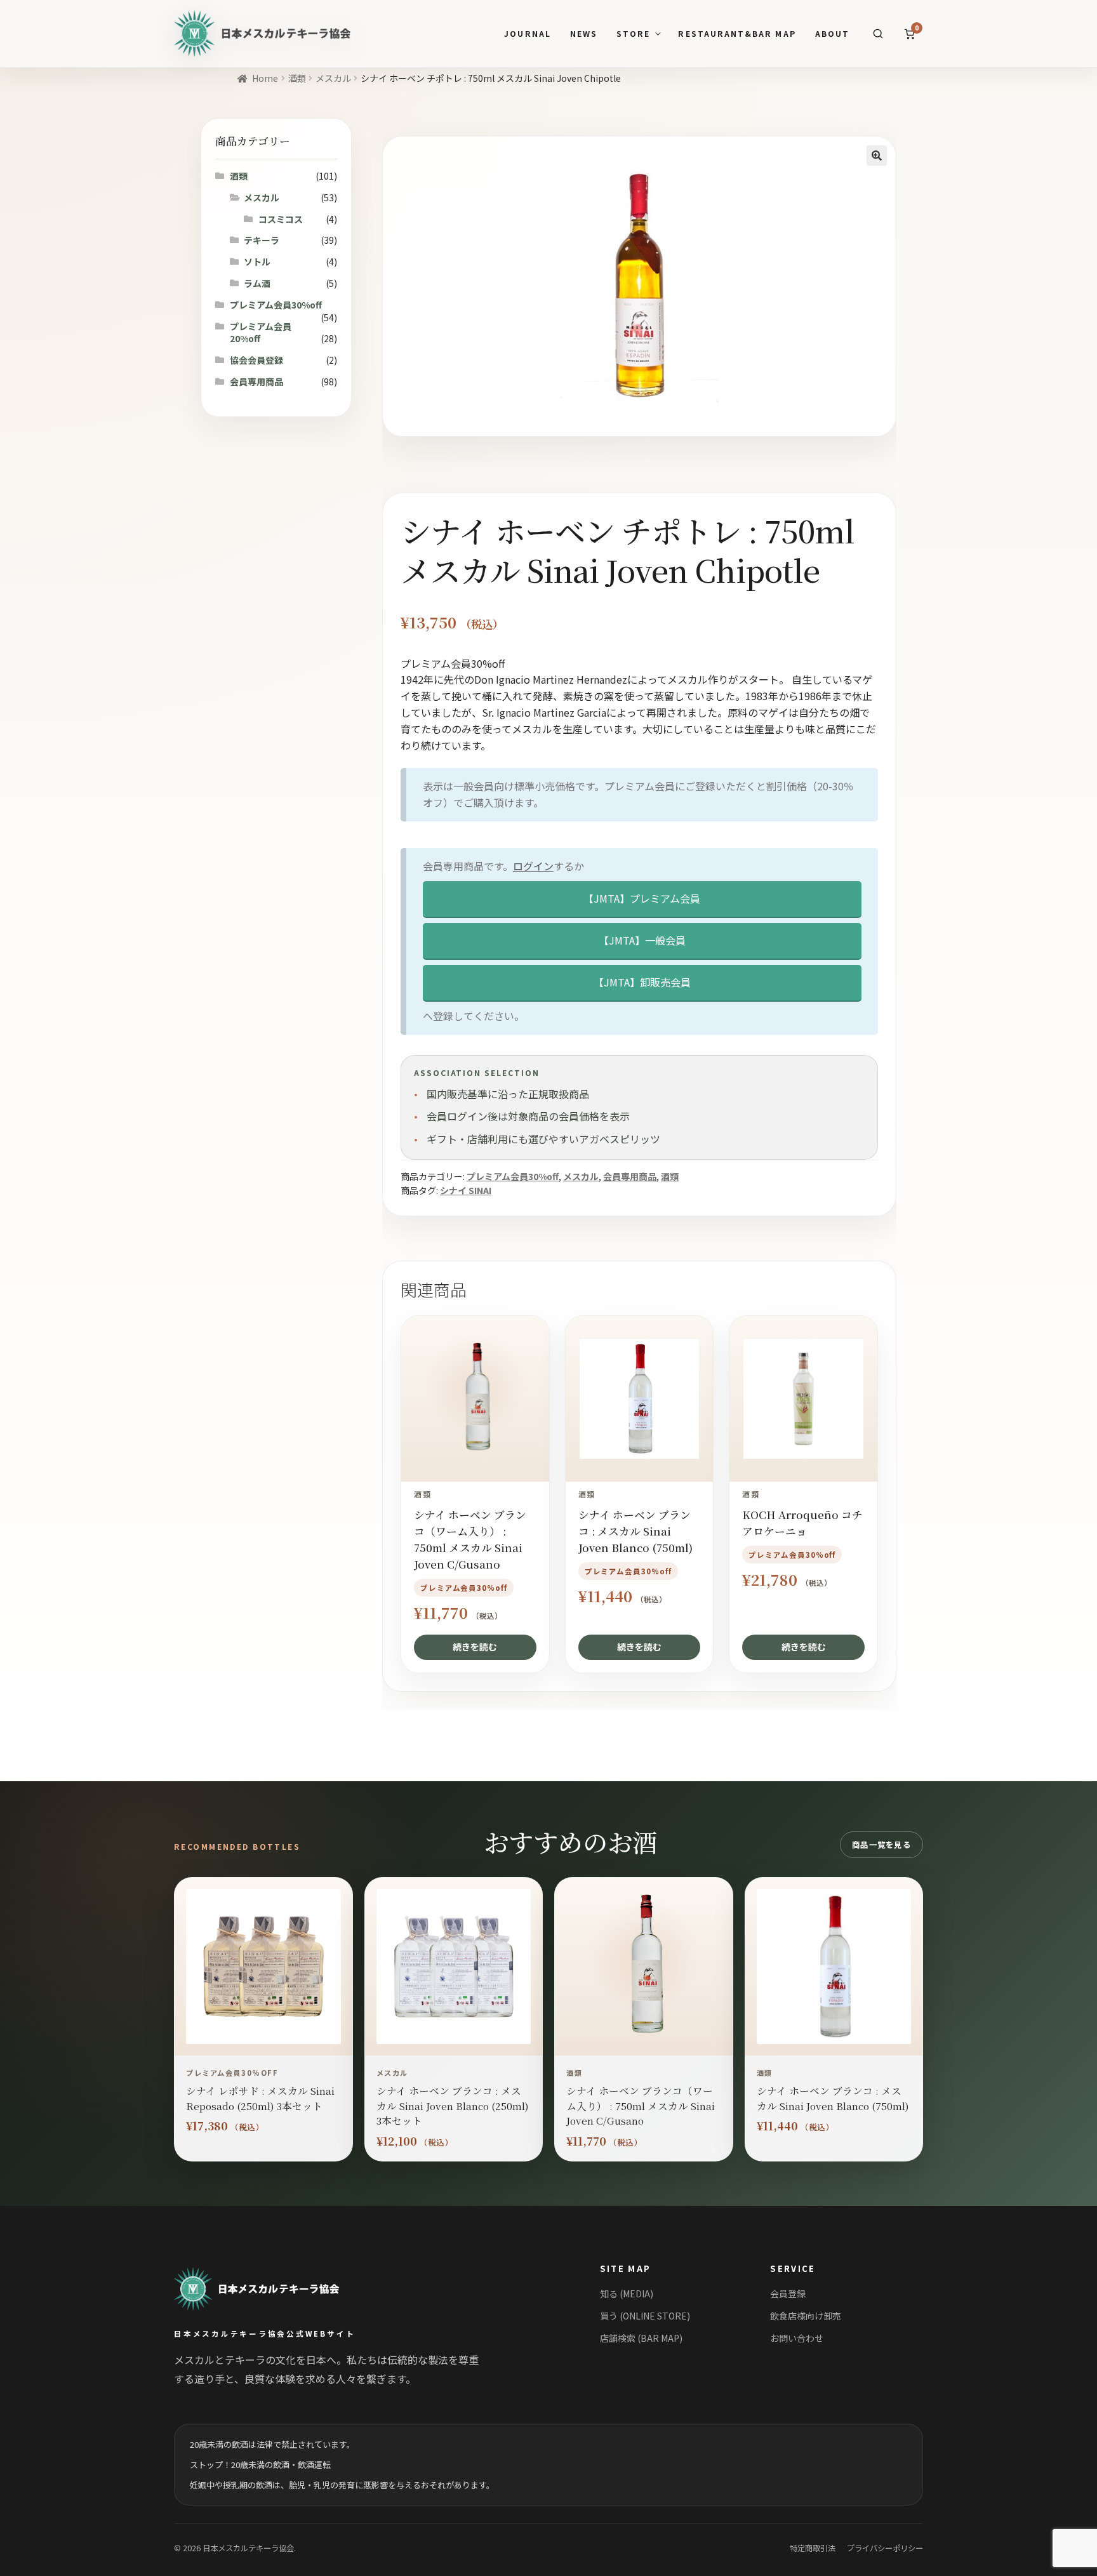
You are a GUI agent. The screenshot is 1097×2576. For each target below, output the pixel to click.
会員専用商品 (630, 1176)
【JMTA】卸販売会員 (642, 982)
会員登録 (788, 2294)
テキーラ (262, 240)
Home (265, 78)
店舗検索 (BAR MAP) (641, 2338)
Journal (527, 34)
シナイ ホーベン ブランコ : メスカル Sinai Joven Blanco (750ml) (833, 2098)
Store (633, 34)
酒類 (297, 78)
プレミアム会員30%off (513, 1176)
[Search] (878, 34)
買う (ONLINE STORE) (645, 2316)
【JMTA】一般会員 (642, 940)
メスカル (333, 78)
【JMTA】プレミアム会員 (642, 898)
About (832, 34)
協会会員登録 (256, 360)
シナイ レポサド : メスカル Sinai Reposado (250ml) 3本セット (260, 2098)
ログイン (533, 866)
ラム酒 (257, 283)
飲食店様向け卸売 (806, 2316)
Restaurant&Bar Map (737, 34)
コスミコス (281, 219)
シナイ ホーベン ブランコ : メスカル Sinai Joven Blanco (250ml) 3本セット (453, 2105)
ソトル (257, 262)
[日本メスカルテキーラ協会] (271, 2289)
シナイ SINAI (466, 1190)
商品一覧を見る (881, 1845)
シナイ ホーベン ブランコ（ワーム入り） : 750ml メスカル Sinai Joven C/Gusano (641, 2105)
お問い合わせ (797, 2338)
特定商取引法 (813, 2548)
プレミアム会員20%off (261, 333)
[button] (877, 156)
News (584, 34)
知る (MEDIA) (627, 2294)
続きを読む (475, 1647)
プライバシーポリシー (885, 2548)
